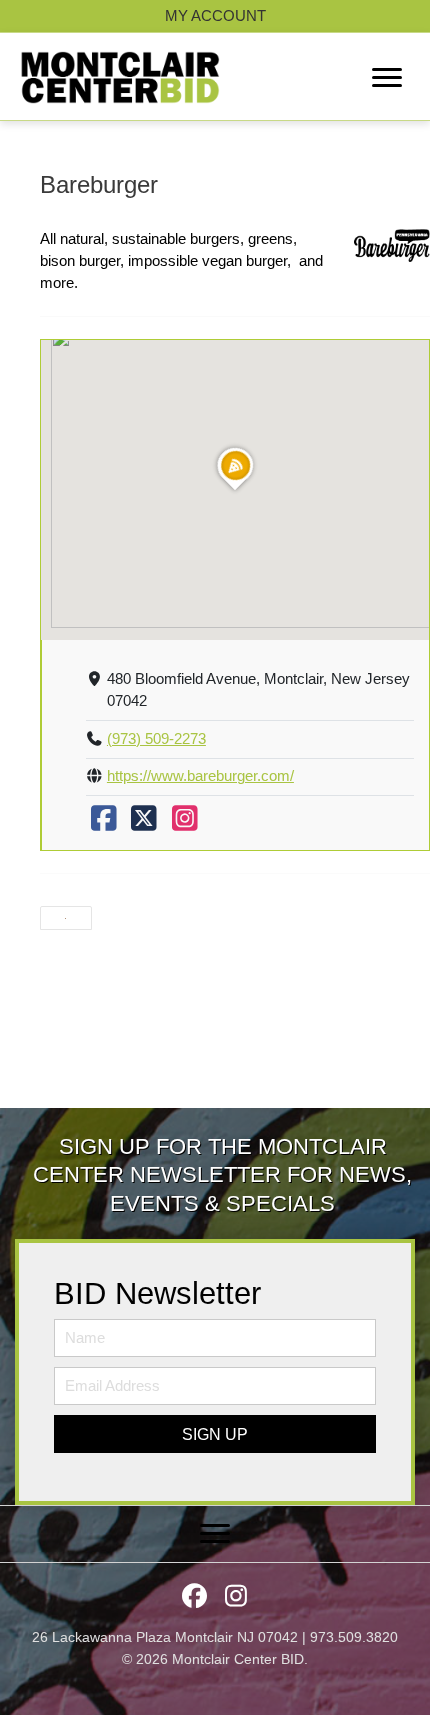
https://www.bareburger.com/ (200, 776)
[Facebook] (104, 824)
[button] (215, 1434)
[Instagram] (185, 824)
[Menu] (387, 78)
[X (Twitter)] (144, 824)
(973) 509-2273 (156, 739)
